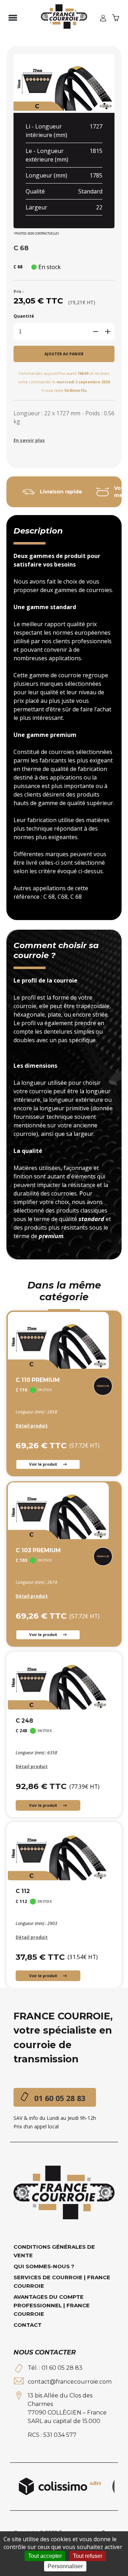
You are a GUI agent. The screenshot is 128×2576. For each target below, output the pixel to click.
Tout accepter (45, 2556)
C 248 (24, 1721)
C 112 (23, 1891)
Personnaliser (65, 2566)
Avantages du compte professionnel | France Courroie (52, 2305)
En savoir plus (29, 440)
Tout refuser (88, 2556)
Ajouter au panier (64, 354)
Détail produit (32, 1426)
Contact (28, 2325)
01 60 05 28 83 (60, 2098)
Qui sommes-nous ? (44, 2266)
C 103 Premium (38, 1550)
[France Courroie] (64, 18)
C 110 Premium (38, 1380)
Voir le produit (44, 1464)
